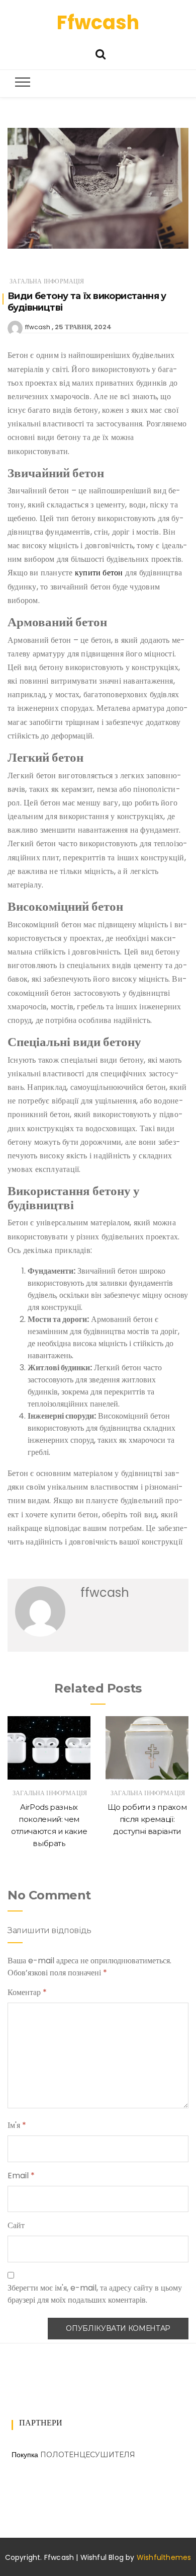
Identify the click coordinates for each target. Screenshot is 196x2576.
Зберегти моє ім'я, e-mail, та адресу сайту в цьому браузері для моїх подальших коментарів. (95, 2294)
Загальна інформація (47, 281)
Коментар (27, 1992)
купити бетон (99, 573)
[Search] (101, 53)
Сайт (16, 2225)
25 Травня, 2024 (83, 327)
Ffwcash (98, 22)
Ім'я (17, 2125)
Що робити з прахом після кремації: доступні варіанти (147, 1819)
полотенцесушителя (88, 2455)
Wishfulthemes (164, 2557)
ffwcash (38, 327)
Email (21, 2176)
